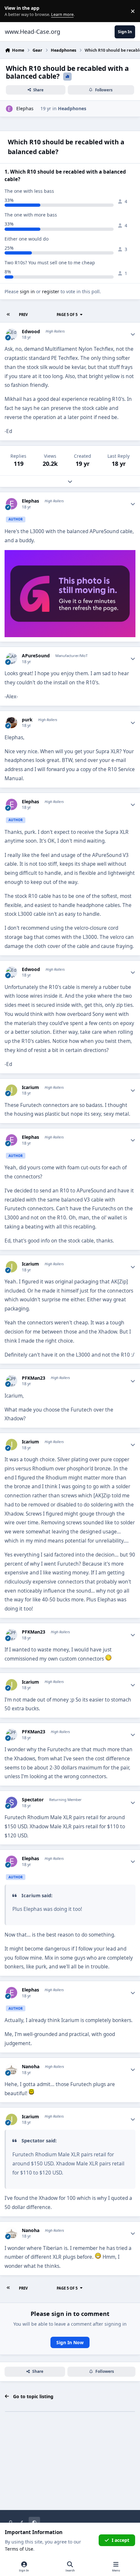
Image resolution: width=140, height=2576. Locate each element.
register (51, 291)
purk (27, 720)
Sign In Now (70, 2342)
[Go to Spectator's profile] (12, 1802)
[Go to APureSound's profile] (12, 658)
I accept (120, 2540)
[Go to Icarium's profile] (12, 1090)
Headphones (72, 108)
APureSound (36, 656)
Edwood (31, 332)
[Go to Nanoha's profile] (12, 2069)
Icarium (30, 1087)
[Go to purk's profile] (12, 723)
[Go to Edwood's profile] (12, 334)
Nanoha (31, 2067)
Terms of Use (19, 2549)
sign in (27, 291)
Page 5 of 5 (67, 315)
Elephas (25, 108)
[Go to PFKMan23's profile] (12, 1381)
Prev (23, 315)
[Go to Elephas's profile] (9, 109)
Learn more (13, 11)
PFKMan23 (34, 1378)
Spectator (33, 1800)
